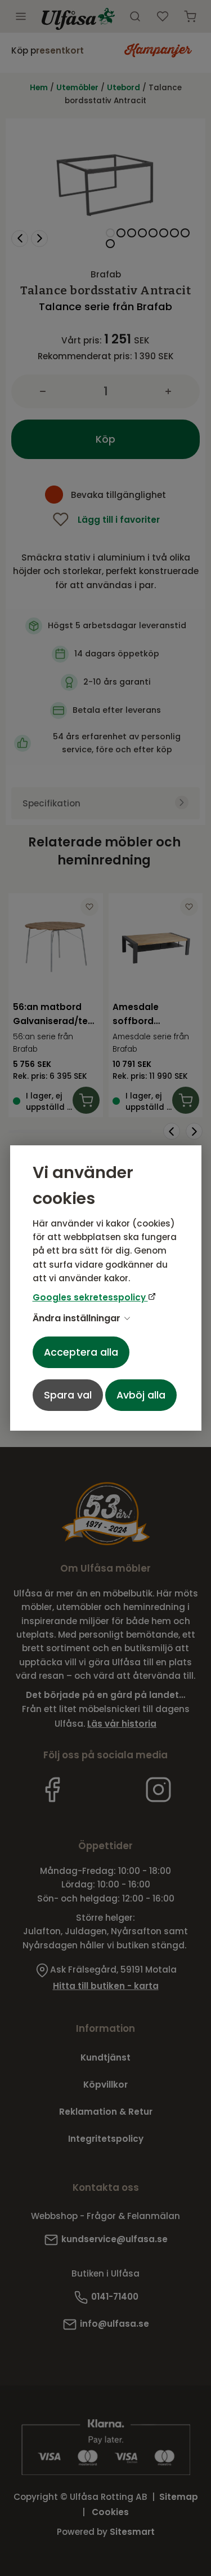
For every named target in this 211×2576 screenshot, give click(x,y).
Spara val (68, 1395)
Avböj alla (141, 1395)
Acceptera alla (81, 1352)
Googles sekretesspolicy (90, 1297)
